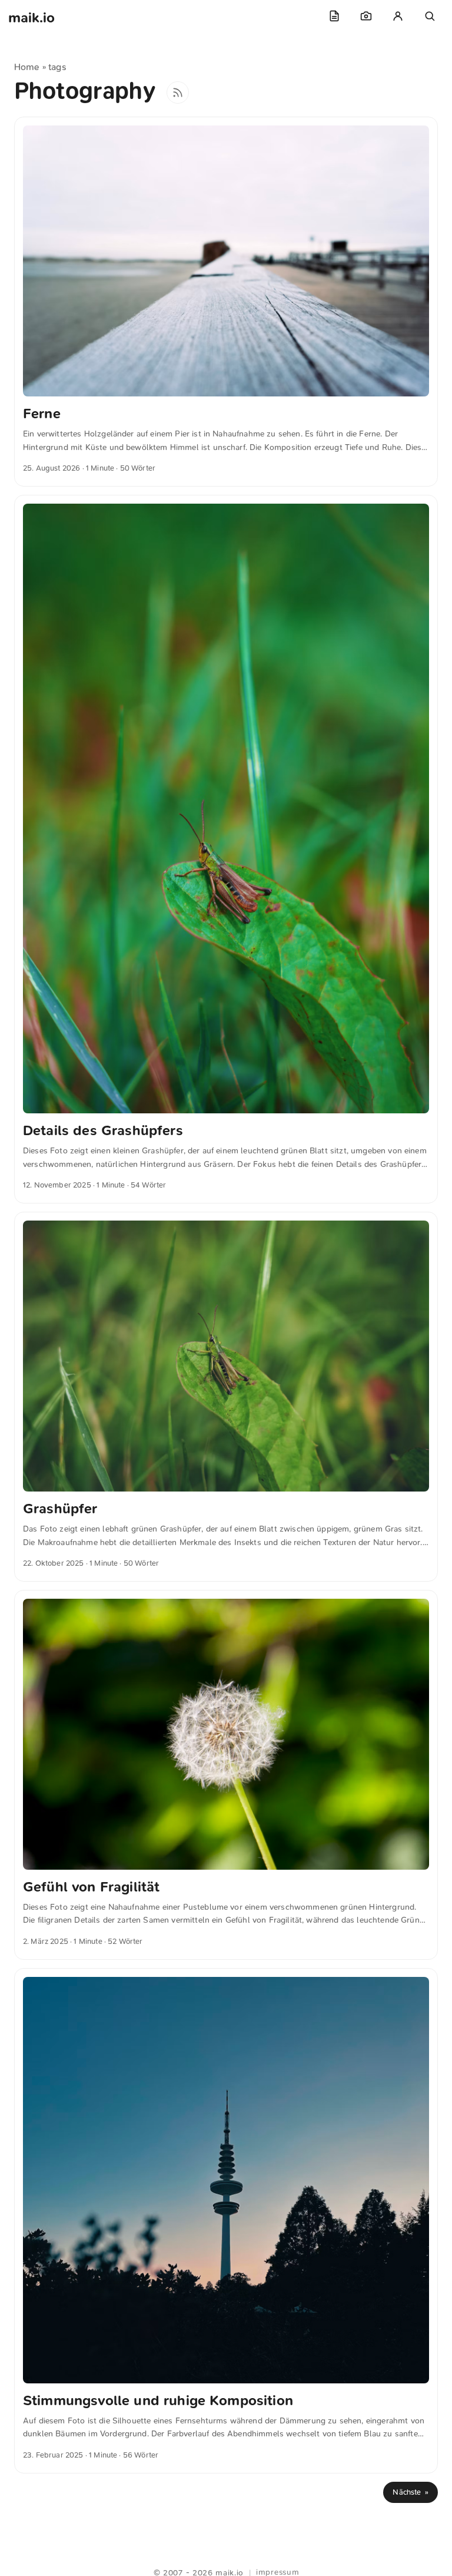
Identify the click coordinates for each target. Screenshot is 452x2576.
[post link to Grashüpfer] (226, 1397)
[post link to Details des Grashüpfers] (226, 849)
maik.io (31, 18)
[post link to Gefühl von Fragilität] (226, 1775)
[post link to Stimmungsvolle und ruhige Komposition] (226, 2221)
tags (57, 67)
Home (27, 67)
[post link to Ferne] (226, 302)
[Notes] (334, 16)
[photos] (366, 16)
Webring (226, 2558)
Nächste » (411, 2492)
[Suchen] (430, 16)
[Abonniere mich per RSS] (178, 92)
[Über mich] (398, 16)
